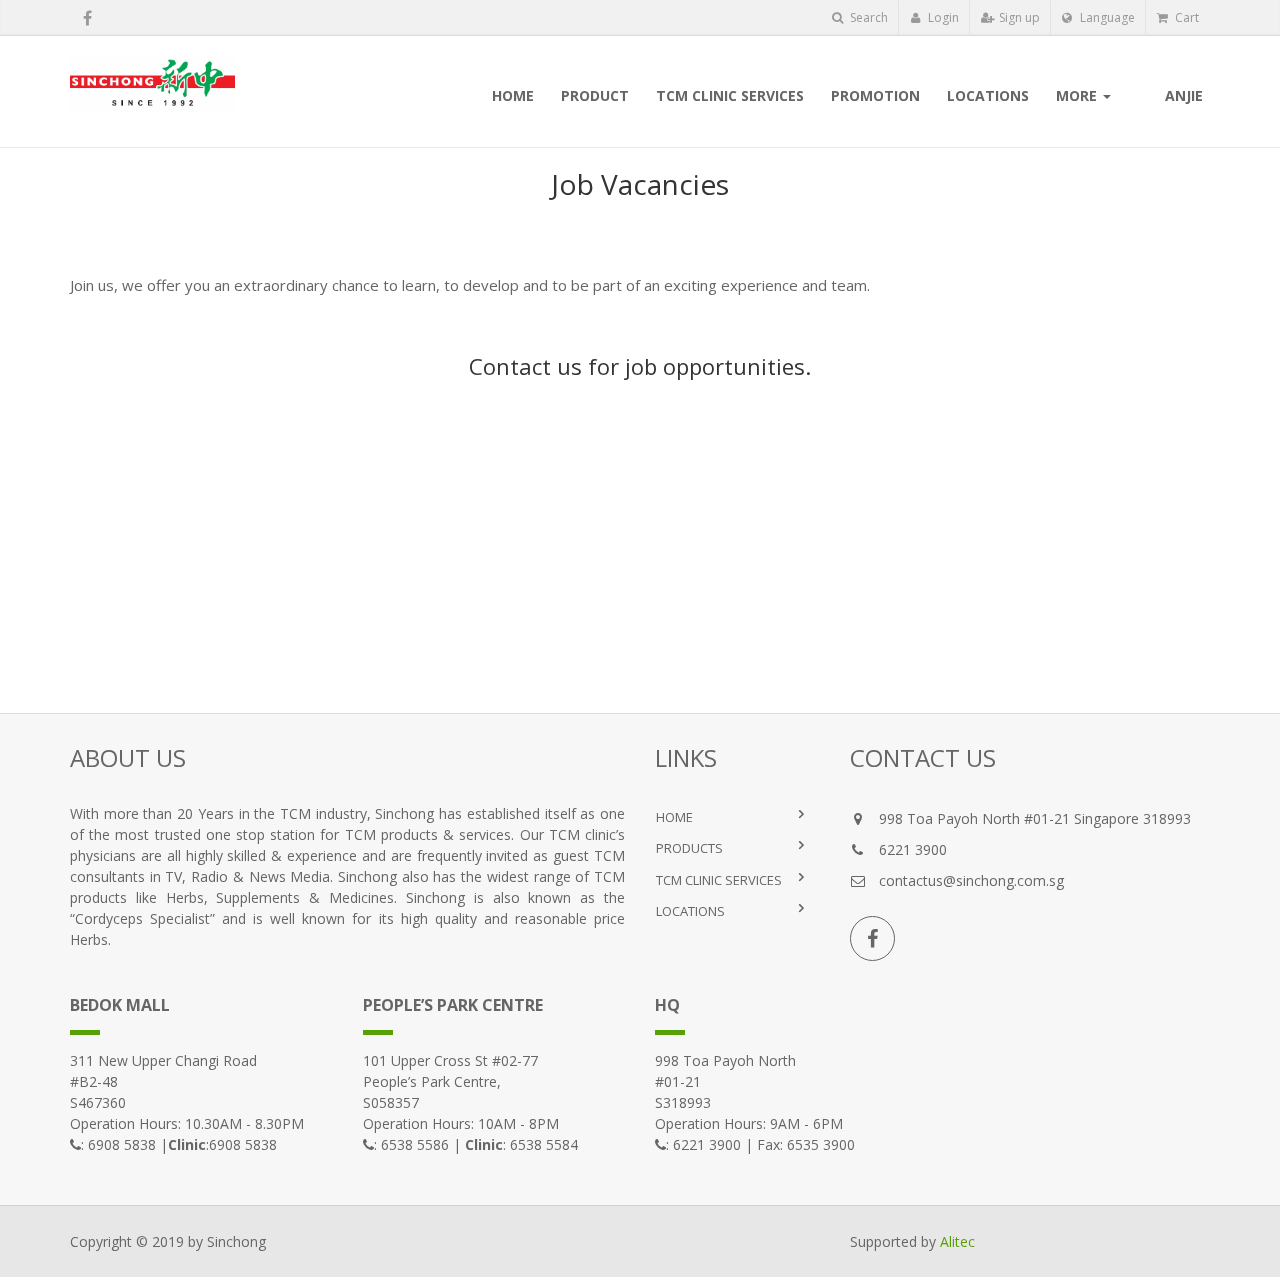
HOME (674, 817)
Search (867, 17)
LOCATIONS (690, 911)
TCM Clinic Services (719, 880)
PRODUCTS (689, 848)
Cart (1185, 17)
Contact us (525, 366)
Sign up (1018, 17)
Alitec (957, 1241)
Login (942, 17)
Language (1106, 17)
